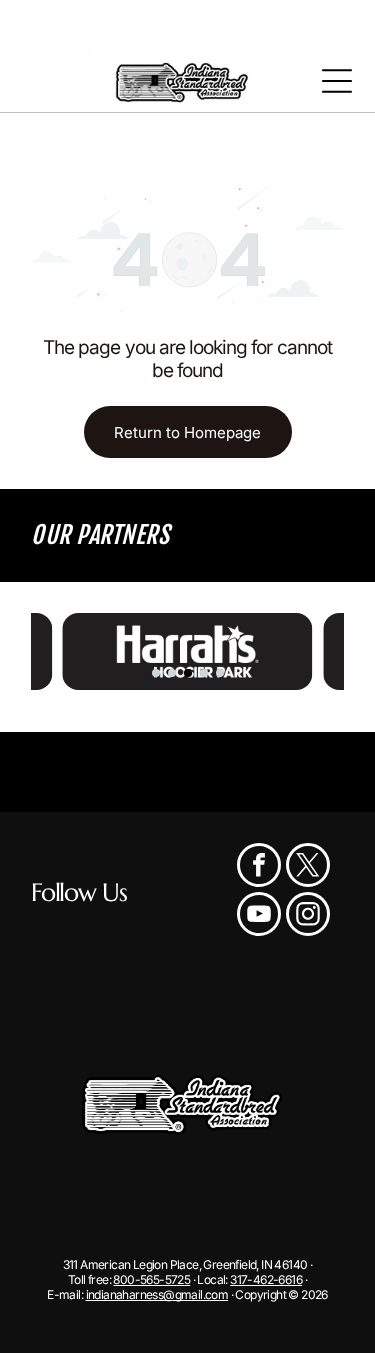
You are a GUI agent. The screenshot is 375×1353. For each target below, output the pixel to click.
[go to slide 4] (204, 673)
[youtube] (259, 916)
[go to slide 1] (156, 673)
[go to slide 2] (172, 673)
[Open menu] (337, 81)
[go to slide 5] (220, 673)
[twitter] (308, 867)
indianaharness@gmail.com (157, 1294)
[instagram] (308, 916)
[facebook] (259, 867)
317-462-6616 (266, 1279)
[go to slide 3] (188, 673)
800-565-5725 (151, 1279)
